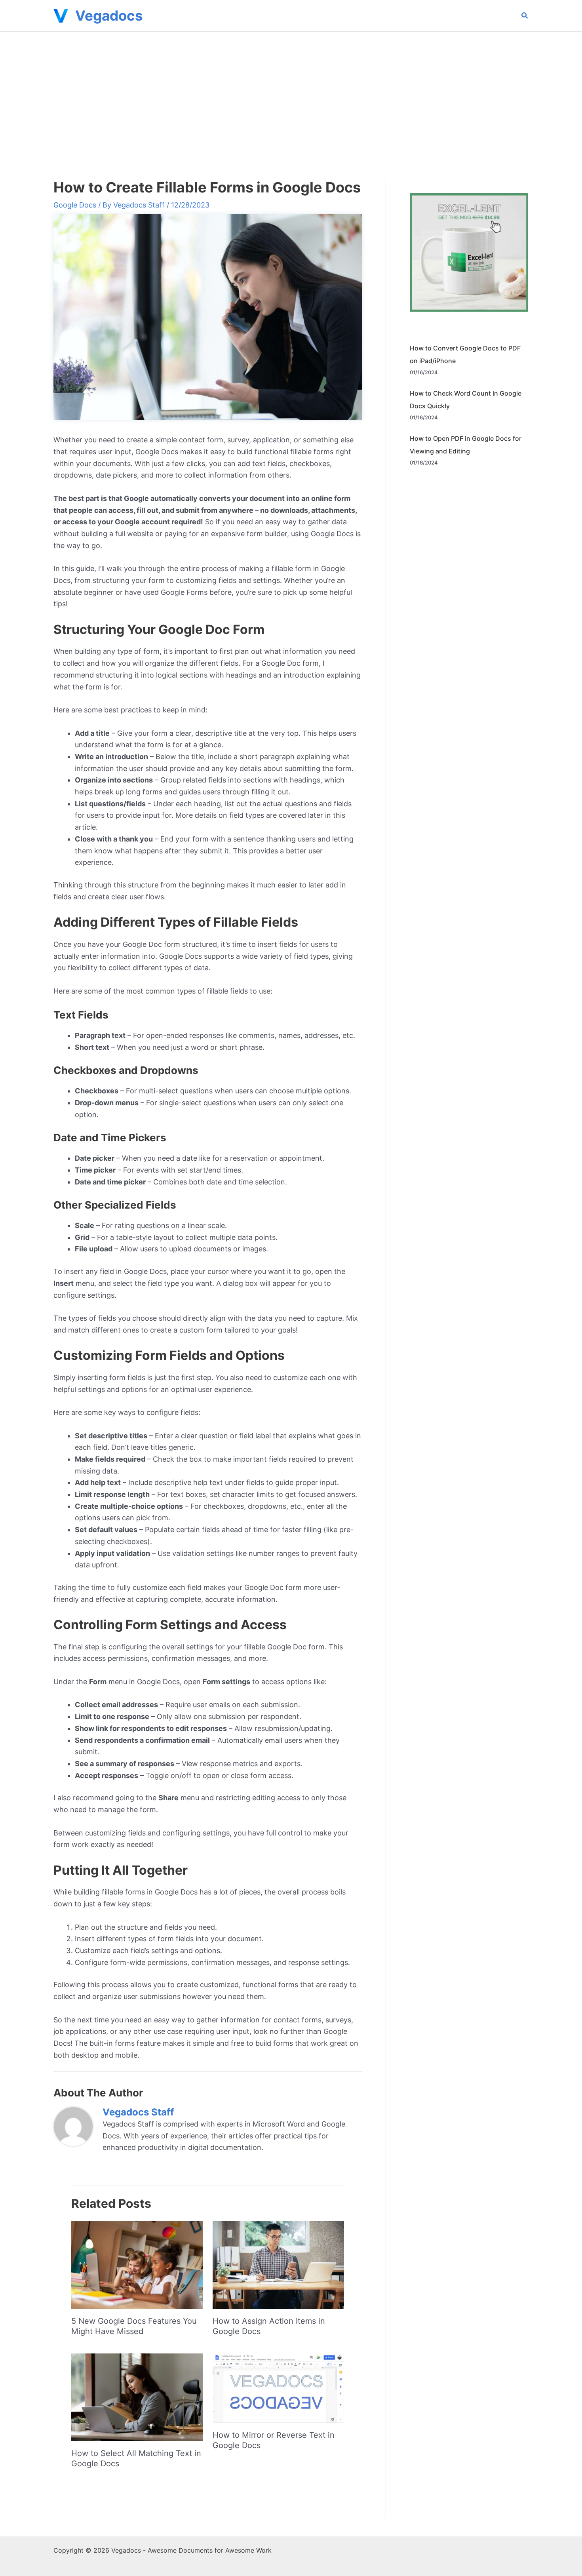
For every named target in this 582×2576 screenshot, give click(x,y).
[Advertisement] (291, 91)
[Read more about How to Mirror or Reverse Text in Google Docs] (278, 2387)
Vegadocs (109, 15)
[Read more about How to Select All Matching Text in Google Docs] (137, 2397)
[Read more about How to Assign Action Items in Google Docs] (278, 2264)
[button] (525, 16)
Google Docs (75, 205)
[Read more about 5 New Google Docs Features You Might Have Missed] (137, 2264)
